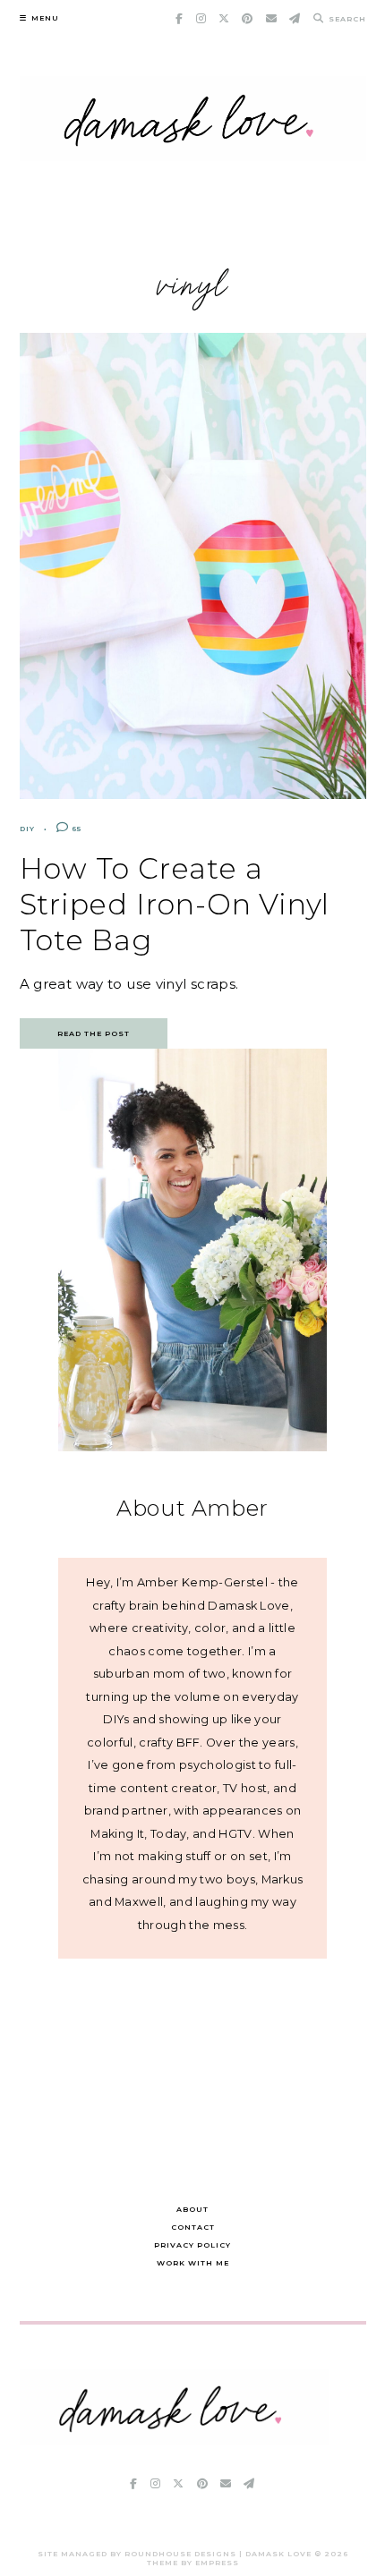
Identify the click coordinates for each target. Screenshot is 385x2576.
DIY (27, 829)
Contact (193, 2227)
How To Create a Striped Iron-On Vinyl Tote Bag (175, 904)
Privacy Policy (192, 2245)
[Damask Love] (174, 2440)
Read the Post (94, 1033)
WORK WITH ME (193, 2263)
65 (75, 829)
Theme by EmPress (193, 2563)
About (192, 2209)
